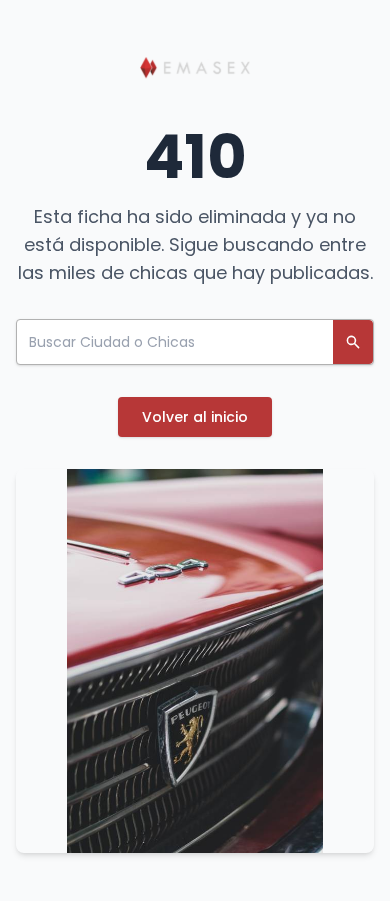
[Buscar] (353, 342)
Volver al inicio (195, 417)
